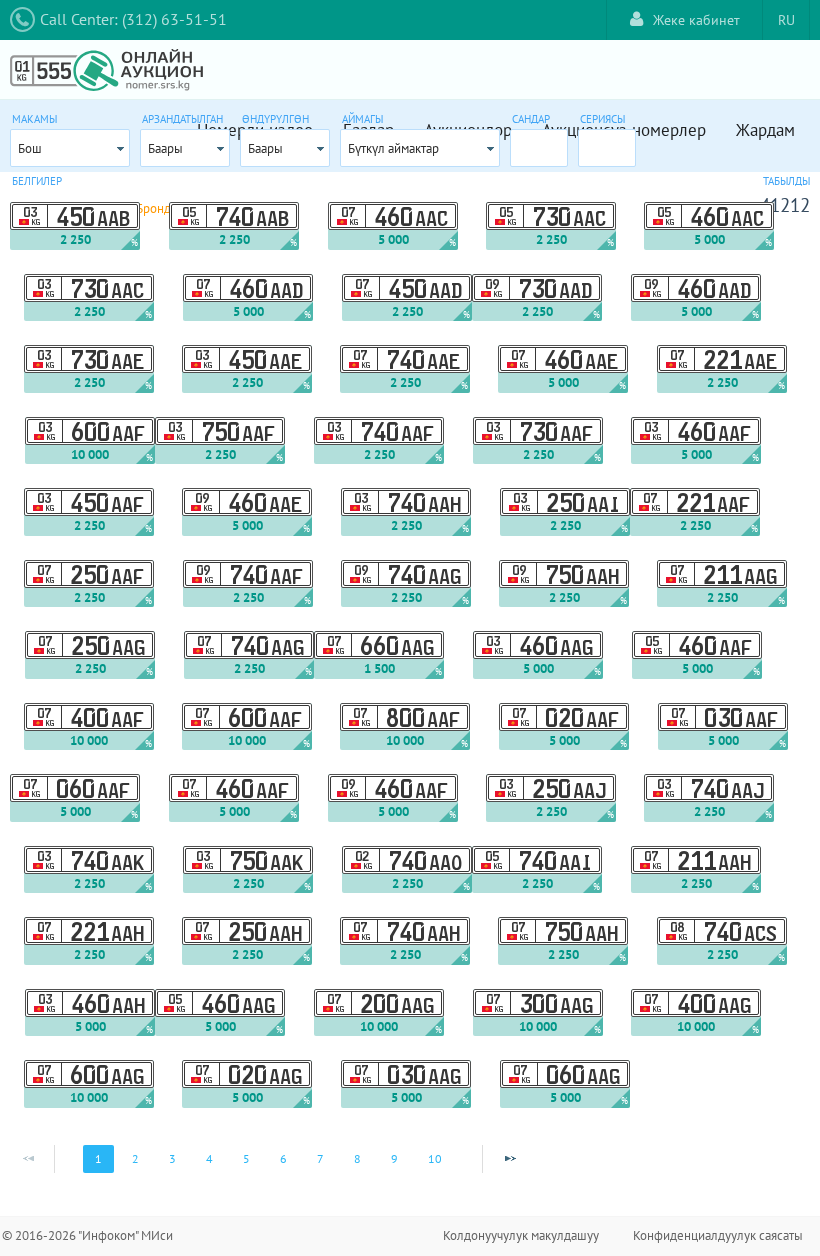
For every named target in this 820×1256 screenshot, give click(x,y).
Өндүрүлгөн (275, 119)
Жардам (765, 130)
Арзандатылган (182, 119)
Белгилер (37, 181)
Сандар (531, 119)
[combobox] (70, 148)
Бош (30, 148)
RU (786, 20)
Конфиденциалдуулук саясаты (718, 1235)
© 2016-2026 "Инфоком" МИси (87, 1235)
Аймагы (362, 119)
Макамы (34, 119)
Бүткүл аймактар (393, 148)
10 (435, 1158)
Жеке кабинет (696, 20)
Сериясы (602, 119)
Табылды (786, 181)
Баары (165, 148)
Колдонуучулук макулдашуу (521, 1235)
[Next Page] (510, 1159)
